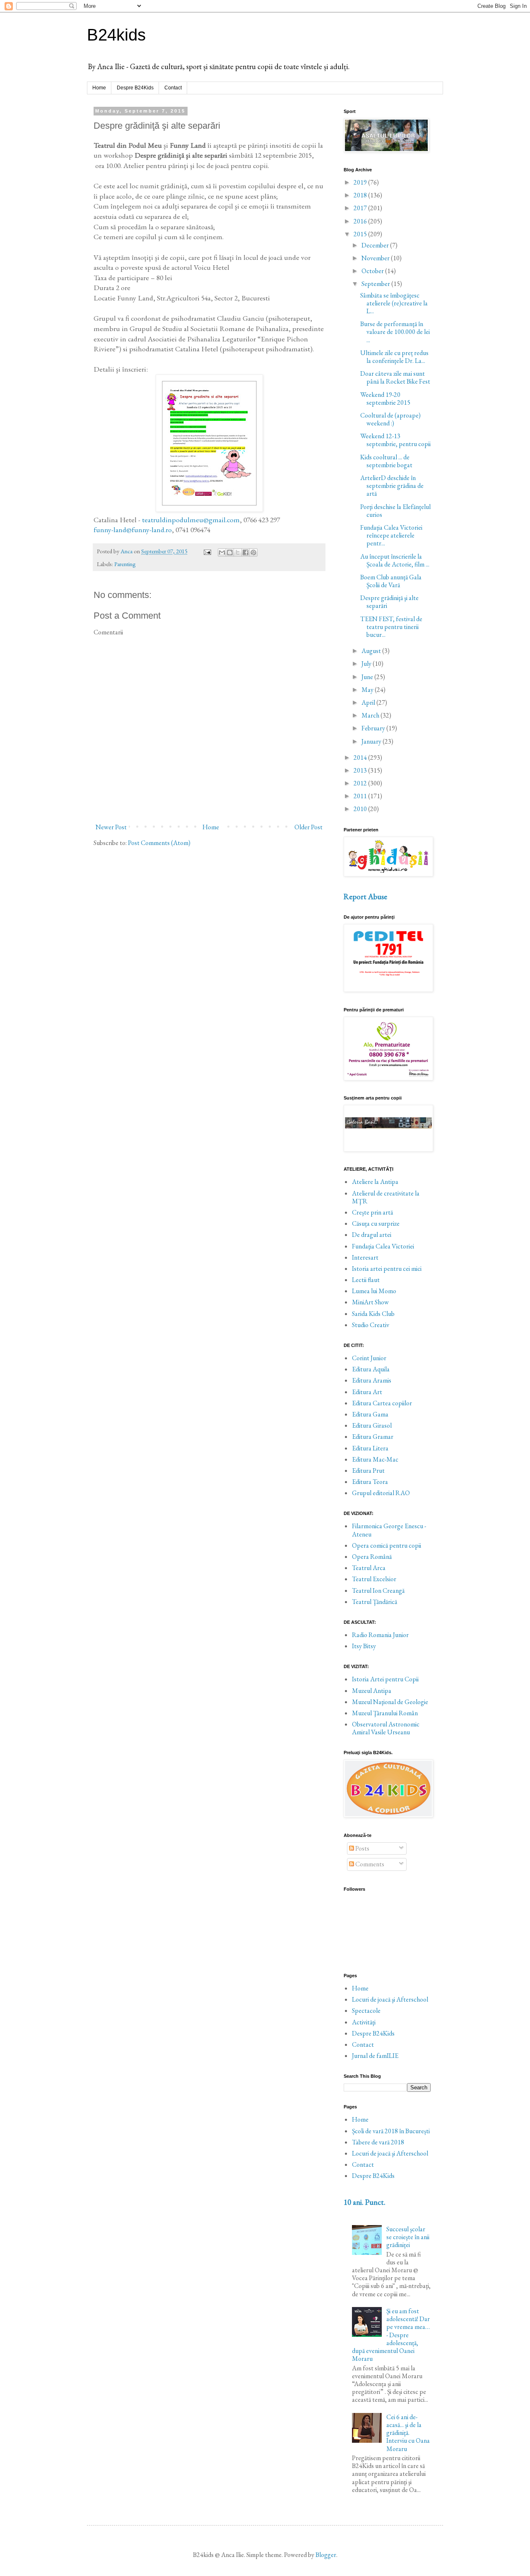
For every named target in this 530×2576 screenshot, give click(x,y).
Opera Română (372, 1557)
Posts (362, 1848)
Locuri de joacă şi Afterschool (390, 1999)
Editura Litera (370, 1448)
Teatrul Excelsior (374, 1579)
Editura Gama (370, 1414)
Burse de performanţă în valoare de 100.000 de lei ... (395, 332)
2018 (361, 195)
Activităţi (364, 2022)
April (369, 702)
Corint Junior (369, 1358)
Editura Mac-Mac (375, 1459)
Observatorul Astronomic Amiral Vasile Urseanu (386, 1728)
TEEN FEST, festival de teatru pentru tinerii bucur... (391, 627)
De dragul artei (372, 1235)
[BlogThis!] (230, 552)
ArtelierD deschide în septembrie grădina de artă (392, 486)
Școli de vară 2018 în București (391, 2131)
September (376, 284)
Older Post (308, 827)
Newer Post (111, 827)
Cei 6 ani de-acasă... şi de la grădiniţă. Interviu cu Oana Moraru (408, 2433)
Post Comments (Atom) (159, 843)
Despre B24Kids (135, 88)
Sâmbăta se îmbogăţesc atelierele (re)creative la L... (394, 303)
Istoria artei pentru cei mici (387, 1269)
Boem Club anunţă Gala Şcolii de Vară (391, 581)
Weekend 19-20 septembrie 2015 (385, 399)
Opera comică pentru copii (387, 1545)
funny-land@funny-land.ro (133, 529)
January (372, 741)
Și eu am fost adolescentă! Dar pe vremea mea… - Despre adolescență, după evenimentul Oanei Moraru (391, 2335)
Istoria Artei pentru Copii (385, 1679)
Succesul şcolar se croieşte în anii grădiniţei (408, 2237)
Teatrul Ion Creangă (378, 1590)
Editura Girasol (372, 1425)
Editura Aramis (372, 1380)
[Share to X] (238, 552)
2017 (361, 208)
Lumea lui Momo (374, 1291)
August (372, 651)
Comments (369, 1864)
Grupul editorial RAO (381, 1493)
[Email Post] (207, 551)
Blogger (326, 2555)
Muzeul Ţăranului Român (385, 1713)
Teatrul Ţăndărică (375, 1602)
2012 (361, 783)
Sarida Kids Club (373, 1314)
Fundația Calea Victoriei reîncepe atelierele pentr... (391, 535)
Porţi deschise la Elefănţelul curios (395, 511)
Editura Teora (370, 1482)
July (367, 664)
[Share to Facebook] (246, 552)
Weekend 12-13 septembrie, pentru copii (395, 440)
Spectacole (366, 2011)
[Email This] (222, 552)
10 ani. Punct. (365, 2202)
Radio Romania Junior (380, 1635)
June (368, 677)
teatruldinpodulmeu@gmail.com (191, 520)
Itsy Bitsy (364, 1646)
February (374, 728)
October (373, 271)
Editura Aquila (371, 1369)
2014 (361, 757)
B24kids (116, 35)
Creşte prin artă (372, 1212)
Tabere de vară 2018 (378, 2142)
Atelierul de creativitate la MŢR (386, 1197)
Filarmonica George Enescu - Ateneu (389, 1530)
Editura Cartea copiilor (382, 1403)
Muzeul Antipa (372, 1691)
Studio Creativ (371, 1325)
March (371, 715)
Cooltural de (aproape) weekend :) (390, 419)
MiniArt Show (370, 1302)
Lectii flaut (366, 1280)
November (376, 258)
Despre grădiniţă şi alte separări (389, 602)
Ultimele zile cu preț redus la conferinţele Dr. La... (394, 357)
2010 (361, 809)
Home (99, 88)
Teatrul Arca (369, 1568)
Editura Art (367, 1392)
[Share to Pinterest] (253, 552)
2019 (361, 182)
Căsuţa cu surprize (376, 1223)
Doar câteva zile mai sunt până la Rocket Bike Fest (395, 377)
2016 (361, 221)
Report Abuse (365, 897)
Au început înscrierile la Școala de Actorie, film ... (395, 560)
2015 (361, 234)
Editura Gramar (373, 1437)
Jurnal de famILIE (375, 2056)
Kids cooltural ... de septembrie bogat (386, 461)
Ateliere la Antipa (375, 1182)
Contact (173, 88)
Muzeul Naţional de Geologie (390, 1702)
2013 (361, 770)
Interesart (365, 1257)
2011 (361, 796)
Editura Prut (368, 1470)
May (368, 690)
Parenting (125, 564)
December (376, 245)
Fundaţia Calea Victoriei (383, 1246)
